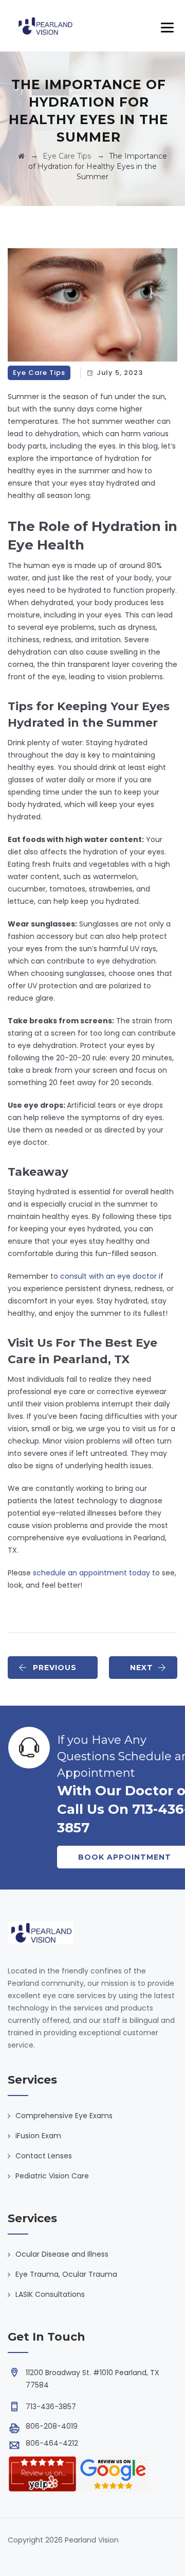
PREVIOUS (55, 1668)
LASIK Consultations (50, 2294)
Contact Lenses (44, 2156)
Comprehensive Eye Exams (64, 2116)
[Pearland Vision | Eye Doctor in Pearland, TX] (45, 26)
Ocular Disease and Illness (62, 2254)
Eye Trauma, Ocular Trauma (66, 2274)
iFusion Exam (38, 2136)
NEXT (142, 1668)
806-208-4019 (52, 2426)
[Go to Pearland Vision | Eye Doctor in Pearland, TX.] (21, 156)
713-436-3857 (51, 2407)
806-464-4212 (52, 2443)
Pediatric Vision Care (52, 2176)
